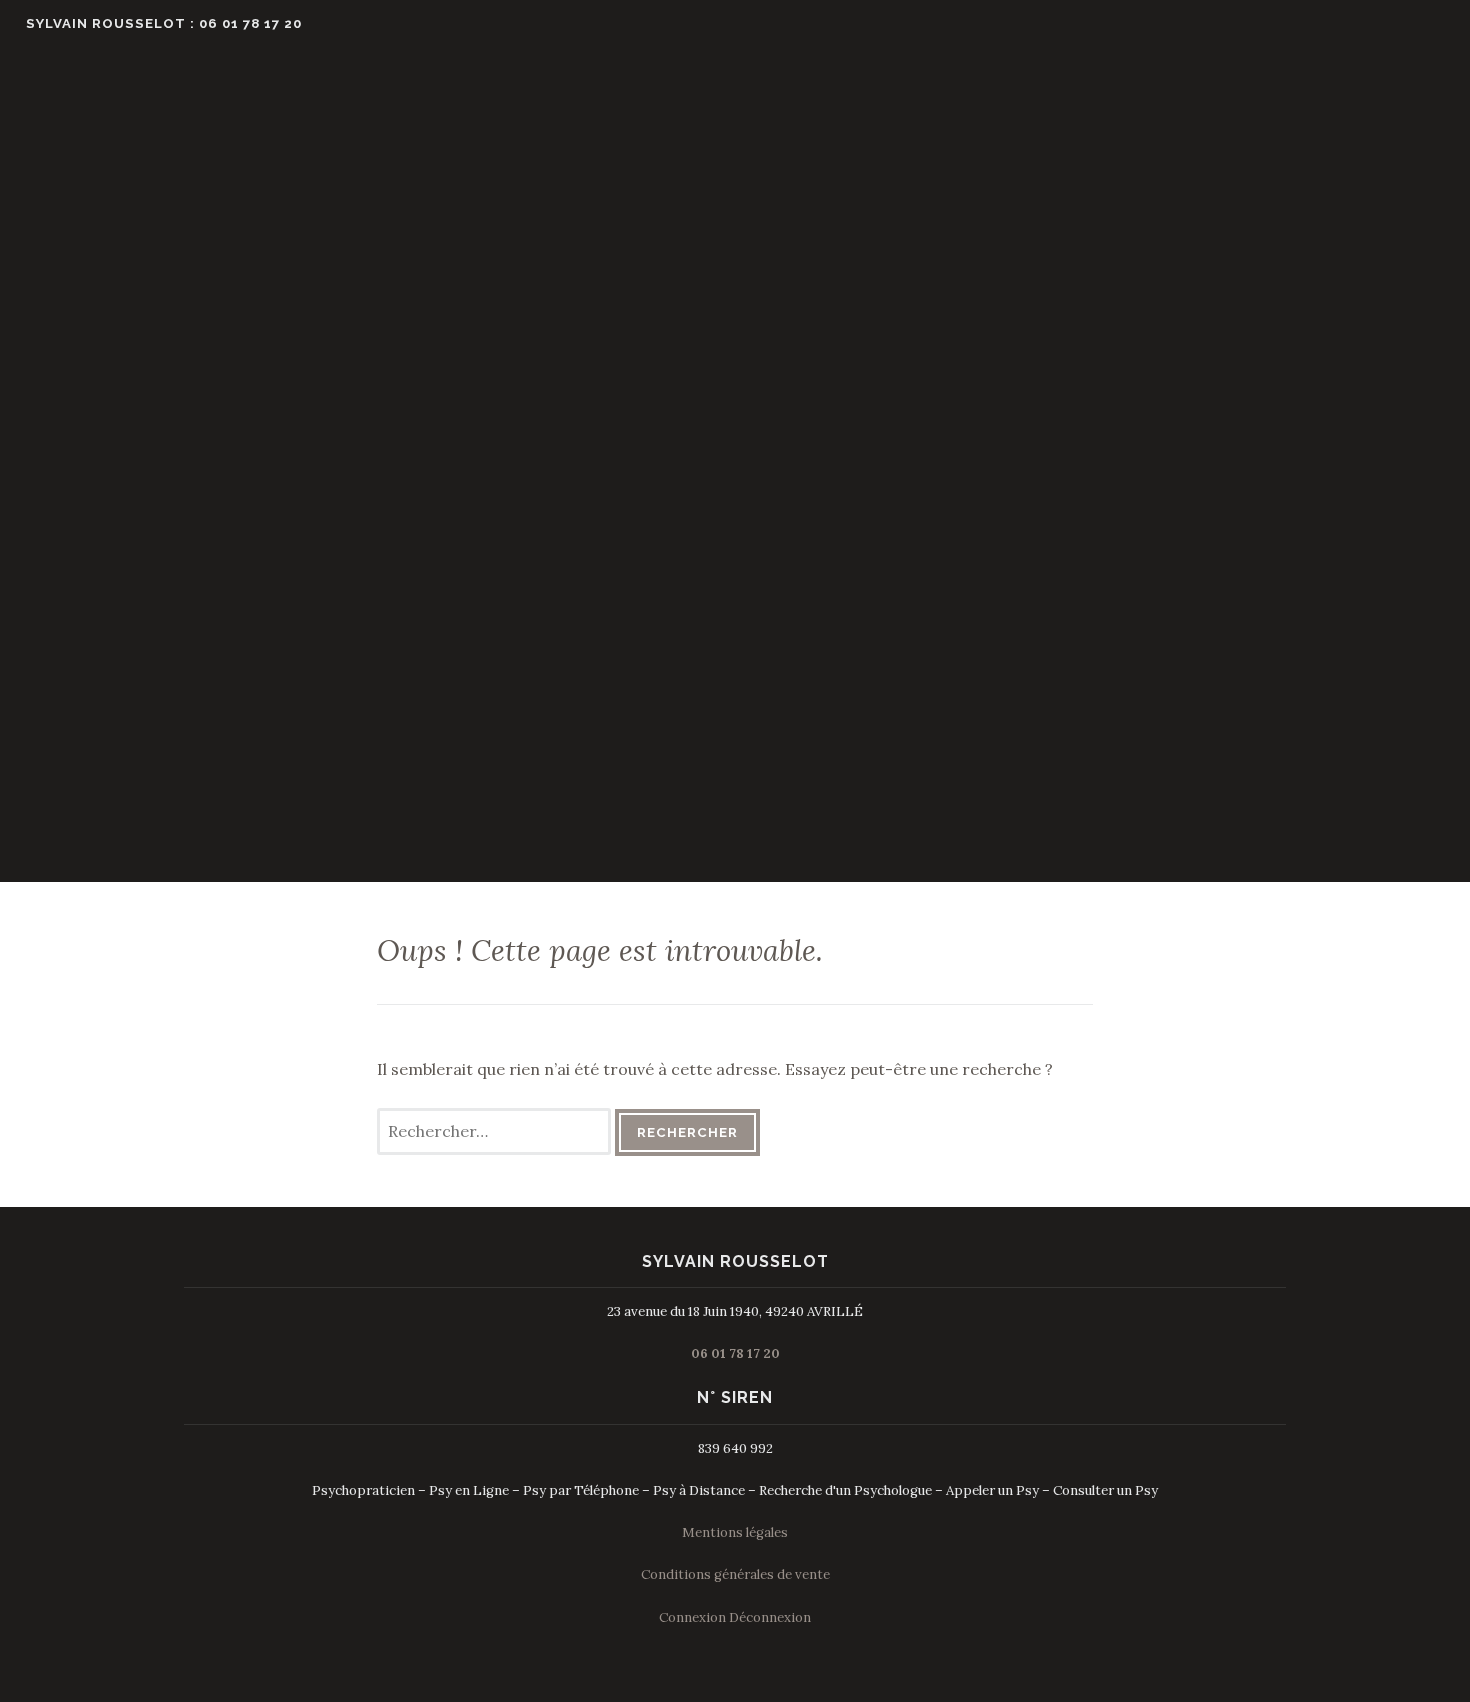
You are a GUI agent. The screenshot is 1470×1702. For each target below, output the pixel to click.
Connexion (692, 1617)
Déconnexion (770, 1617)
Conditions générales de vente (735, 1574)
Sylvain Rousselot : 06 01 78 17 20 (164, 23)
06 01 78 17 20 (735, 1353)
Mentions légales (735, 1532)
